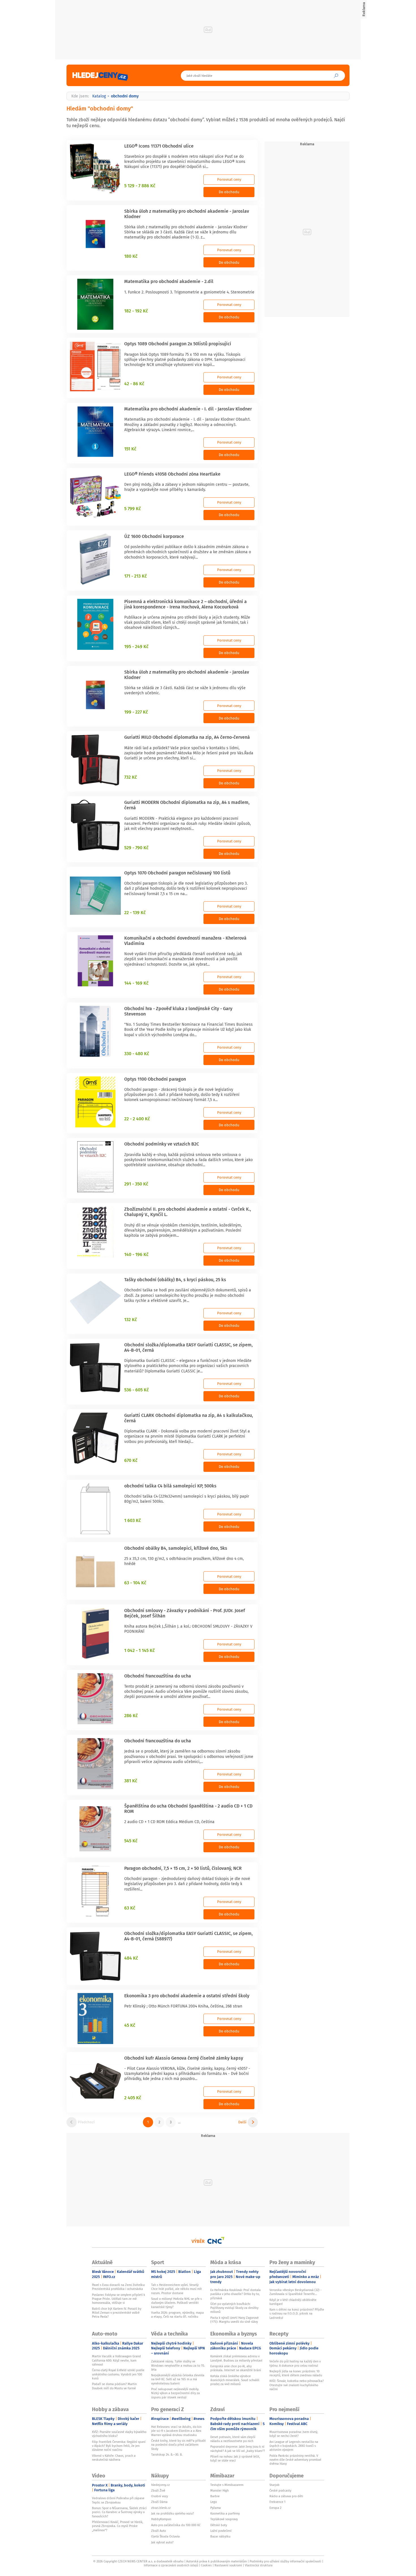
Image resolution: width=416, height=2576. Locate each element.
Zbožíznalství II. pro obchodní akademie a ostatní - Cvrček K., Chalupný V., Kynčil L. (188, 1212)
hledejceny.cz (160, 2485)
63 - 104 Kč (135, 1583)
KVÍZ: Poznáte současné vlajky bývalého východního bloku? (119, 2434)
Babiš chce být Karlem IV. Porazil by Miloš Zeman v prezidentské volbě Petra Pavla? (117, 2313)
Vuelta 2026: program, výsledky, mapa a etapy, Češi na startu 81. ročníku (177, 2315)
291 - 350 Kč (136, 1184)
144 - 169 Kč (136, 983)
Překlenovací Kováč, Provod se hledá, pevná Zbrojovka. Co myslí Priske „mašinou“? (118, 2526)
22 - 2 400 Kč (137, 1119)
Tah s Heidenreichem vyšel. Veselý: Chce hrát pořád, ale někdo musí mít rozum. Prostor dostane (176, 2289)
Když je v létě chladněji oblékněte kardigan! (293, 2302)
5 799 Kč (133, 508)
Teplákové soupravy (224, 2519)
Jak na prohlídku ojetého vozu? (172, 2513)
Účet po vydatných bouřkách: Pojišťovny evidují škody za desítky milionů (234, 2308)
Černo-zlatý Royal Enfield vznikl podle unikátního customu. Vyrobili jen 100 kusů (118, 2374)
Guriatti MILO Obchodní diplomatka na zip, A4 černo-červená (187, 737)
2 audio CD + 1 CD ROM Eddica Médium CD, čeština (169, 1822)
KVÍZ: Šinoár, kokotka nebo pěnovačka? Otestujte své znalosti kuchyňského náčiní (297, 2385)
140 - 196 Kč (136, 1254)
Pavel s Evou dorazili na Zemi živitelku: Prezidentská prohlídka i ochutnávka (119, 2287)
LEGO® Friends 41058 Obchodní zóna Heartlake (172, 474)
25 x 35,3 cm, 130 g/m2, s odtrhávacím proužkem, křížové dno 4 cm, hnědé (184, 1561)
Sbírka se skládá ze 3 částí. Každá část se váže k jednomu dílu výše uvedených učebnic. (185, 690)
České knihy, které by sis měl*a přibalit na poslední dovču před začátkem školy (178, 2445)
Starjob (275, 2485)
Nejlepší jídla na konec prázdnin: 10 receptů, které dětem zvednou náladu (296, 2373)
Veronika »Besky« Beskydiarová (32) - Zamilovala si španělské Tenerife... (295, 2292)
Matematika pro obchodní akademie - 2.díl (169, 281)
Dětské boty (219, 2525)
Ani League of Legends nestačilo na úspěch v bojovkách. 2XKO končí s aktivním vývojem (294, 2446)
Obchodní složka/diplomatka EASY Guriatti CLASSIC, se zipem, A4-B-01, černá (188, 1347)
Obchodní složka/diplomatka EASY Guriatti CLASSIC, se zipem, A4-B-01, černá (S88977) (188, 1936)
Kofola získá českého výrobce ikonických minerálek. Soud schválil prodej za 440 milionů (235, 2380)
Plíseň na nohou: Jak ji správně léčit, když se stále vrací (235, 2458)
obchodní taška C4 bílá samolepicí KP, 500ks (170, 1486)
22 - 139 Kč (135, 912)
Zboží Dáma (159, 2502)
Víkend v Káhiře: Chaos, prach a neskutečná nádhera (114, 2458)
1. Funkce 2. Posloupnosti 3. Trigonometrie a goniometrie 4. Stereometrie (189, 292)
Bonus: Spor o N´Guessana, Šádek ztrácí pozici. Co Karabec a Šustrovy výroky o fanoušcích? (119, 2512)
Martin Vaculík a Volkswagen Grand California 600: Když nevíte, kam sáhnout (116, 2360)
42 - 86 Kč (134, 384)
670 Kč (131, 1460)
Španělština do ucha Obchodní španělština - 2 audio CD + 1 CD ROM (188, 1808)
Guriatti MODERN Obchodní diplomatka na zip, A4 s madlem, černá (187, 805)
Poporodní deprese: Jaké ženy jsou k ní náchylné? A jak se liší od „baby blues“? (238, 2449)
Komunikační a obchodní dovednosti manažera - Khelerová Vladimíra (185, 941)
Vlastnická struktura (259, 2565)
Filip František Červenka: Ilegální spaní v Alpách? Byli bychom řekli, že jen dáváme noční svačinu (119, 2446)
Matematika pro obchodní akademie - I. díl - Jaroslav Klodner (188, 409)
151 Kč (130, 449)
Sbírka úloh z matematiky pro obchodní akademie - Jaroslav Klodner (187, 214)
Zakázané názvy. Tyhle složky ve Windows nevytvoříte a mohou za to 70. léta (178, 2365)
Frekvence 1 (277, 2502)
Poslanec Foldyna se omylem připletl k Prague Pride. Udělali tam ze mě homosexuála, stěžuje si (119, 2299)
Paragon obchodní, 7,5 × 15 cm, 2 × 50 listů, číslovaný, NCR (183, 1868)
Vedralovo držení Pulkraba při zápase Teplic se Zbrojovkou (118, 2500)
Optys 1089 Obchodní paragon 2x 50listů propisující (178, 344)
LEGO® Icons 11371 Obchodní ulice (159, 146)
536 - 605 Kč (137, 1390)
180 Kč (131, 256)
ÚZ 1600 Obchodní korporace (154, 536)
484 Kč (131, 1958)
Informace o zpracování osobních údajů (171, 2565)
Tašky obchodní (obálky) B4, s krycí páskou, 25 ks (175, 1280)
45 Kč (130, 2025)
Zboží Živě (158, 2490)
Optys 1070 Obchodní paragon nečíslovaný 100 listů (177, 873)
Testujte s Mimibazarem (227, 2485)
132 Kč (131, 1319)
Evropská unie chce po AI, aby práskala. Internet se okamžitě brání (236, 2368)
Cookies (206, 2565)
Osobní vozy (159, 2496)
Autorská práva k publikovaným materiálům (216, 2561)
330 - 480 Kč (137, 1053)
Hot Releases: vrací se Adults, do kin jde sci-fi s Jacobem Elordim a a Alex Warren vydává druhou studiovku (176, 2431)
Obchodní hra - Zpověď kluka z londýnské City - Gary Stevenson (178, 1011)
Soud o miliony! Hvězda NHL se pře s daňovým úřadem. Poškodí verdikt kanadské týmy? (176, 2303)
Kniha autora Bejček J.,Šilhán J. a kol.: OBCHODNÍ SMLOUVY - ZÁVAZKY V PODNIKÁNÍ (188, 1629)
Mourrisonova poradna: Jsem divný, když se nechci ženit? (294, 2434)
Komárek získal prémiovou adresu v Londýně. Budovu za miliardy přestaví (236, 2358)
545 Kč (131, 1841)
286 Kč (131, 1715)
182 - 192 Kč (136, 311)
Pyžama (215, 2508)
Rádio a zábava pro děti (286, 2496)
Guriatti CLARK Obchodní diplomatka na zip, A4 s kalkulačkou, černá (189, 1418)
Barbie (215, 2496)
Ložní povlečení (221, 2531)
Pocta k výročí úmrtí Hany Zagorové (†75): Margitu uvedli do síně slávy (234, 2320)
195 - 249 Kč (136, 646)
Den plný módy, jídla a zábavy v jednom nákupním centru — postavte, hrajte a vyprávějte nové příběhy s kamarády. (187, 487)
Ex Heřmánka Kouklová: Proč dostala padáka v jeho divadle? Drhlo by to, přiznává (235, 2294)
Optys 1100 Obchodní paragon (155, 1079)
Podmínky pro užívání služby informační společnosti (285, 2561)
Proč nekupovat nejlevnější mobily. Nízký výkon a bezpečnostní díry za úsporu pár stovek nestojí (175, 2393)
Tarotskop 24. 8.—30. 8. (167, 2454)
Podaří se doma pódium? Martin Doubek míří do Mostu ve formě (114, 2386)
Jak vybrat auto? (162, 2542)
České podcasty (280, 2490)
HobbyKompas (161, 2519)
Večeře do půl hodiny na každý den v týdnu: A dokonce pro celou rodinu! (295, 2363)
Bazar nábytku (220, 2536)
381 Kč (131, 1781)
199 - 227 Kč (136, 712)
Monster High (219, 2490)
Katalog (99, 96)
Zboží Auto (158, 2531)
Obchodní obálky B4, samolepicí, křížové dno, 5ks (176, 1548)
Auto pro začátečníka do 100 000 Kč (176, 2525)
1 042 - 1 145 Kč (140, 1650)
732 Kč (131, 777)
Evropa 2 (275, 2508)
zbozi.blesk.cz (161, 2508)
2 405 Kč (133, 2098)
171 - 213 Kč (136, 576)
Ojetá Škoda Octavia (165, 2536)
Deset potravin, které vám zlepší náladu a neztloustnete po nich (233, 2439)
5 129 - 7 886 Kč (140, 186)
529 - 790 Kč (136, 848)
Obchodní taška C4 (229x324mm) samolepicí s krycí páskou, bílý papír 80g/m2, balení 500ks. (187, 1499)
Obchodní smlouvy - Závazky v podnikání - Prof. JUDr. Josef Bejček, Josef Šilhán (185, 1613)
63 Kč (130, 1908)
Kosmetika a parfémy (225, 2513)
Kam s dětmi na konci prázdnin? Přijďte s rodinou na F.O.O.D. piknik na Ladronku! (297, 2314)
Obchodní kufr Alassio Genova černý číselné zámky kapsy (184, 2058)
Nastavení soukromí (228, 2565)
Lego (214, 2502)
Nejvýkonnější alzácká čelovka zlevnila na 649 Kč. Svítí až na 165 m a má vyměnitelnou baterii (178, 2379)
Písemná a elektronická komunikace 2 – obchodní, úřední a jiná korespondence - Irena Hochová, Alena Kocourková (186, 604)
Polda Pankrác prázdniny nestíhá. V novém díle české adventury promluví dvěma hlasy (295, 2460)
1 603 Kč (133, 1520)
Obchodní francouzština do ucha (158, 1676)
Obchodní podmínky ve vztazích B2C (162, 1144)
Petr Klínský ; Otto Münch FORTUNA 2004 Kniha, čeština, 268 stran (183, 2006)
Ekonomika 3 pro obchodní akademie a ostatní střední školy (187, 1996)
